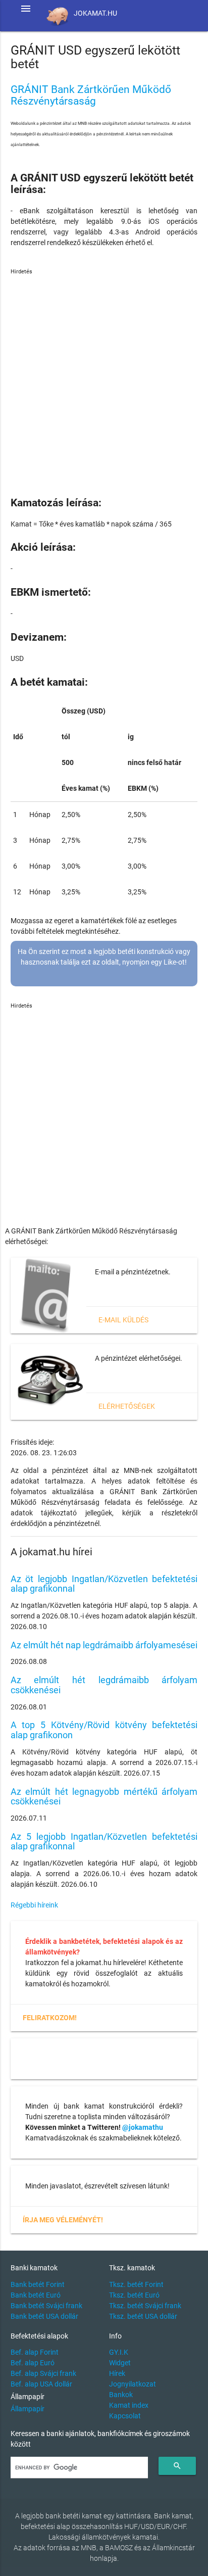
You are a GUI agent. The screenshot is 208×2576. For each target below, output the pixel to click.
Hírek (117, 2373)
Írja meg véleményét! (63, 2220)
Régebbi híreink (34, 1905)
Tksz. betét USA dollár (143, 2316)
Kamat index (129, 2405)
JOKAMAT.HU (95, 13)
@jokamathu (143, 2127)
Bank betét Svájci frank (46, 2306)
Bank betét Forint (38, 2284)
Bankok (121, 2395)
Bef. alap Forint (35, 2352)
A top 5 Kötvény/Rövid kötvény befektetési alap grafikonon (104, 1730)
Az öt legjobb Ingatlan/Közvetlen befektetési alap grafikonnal (104, 1584)
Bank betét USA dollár (44, 2316)
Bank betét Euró (36, 2295)
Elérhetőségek (127, 1406)
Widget (120, 2363)
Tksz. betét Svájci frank (145, 2306)
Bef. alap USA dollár (41, 2384)
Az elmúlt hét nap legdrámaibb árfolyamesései (104, 1645)
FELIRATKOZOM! (50, 2018)
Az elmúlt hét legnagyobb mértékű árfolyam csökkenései (104, 1797)
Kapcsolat (125, 2416)
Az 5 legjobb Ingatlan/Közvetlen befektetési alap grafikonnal (104, 1842)
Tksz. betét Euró (134, 2295)
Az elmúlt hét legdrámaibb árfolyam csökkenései (104, 1685)
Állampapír (28, 2409)
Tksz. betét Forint (136, 2284)
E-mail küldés (123, 1320)
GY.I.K (119, 2352)
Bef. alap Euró (33, 2363)
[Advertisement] (104, 380)
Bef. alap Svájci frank (43, 2373)
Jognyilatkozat (133, 2384)
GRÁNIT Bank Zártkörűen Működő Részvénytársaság (91, 95)
